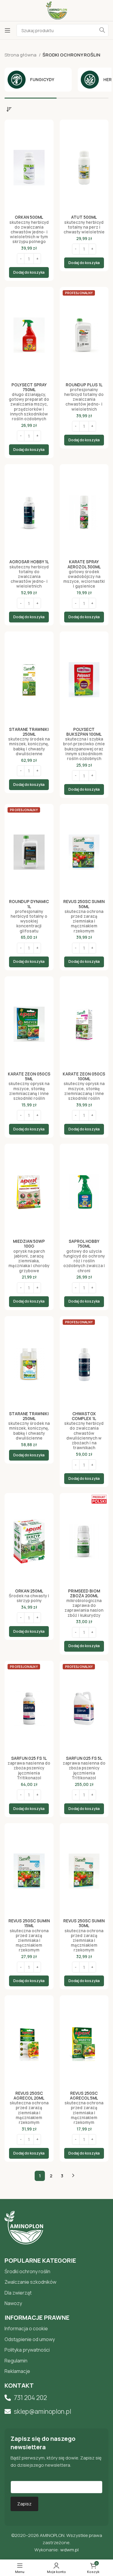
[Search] (102, 30)
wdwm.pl (69, 2550)
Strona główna (21, 55)
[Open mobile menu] (8, 30)
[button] (29, 272)
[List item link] (56, 2272)
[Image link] (24, 2227)
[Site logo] (56, 10)
